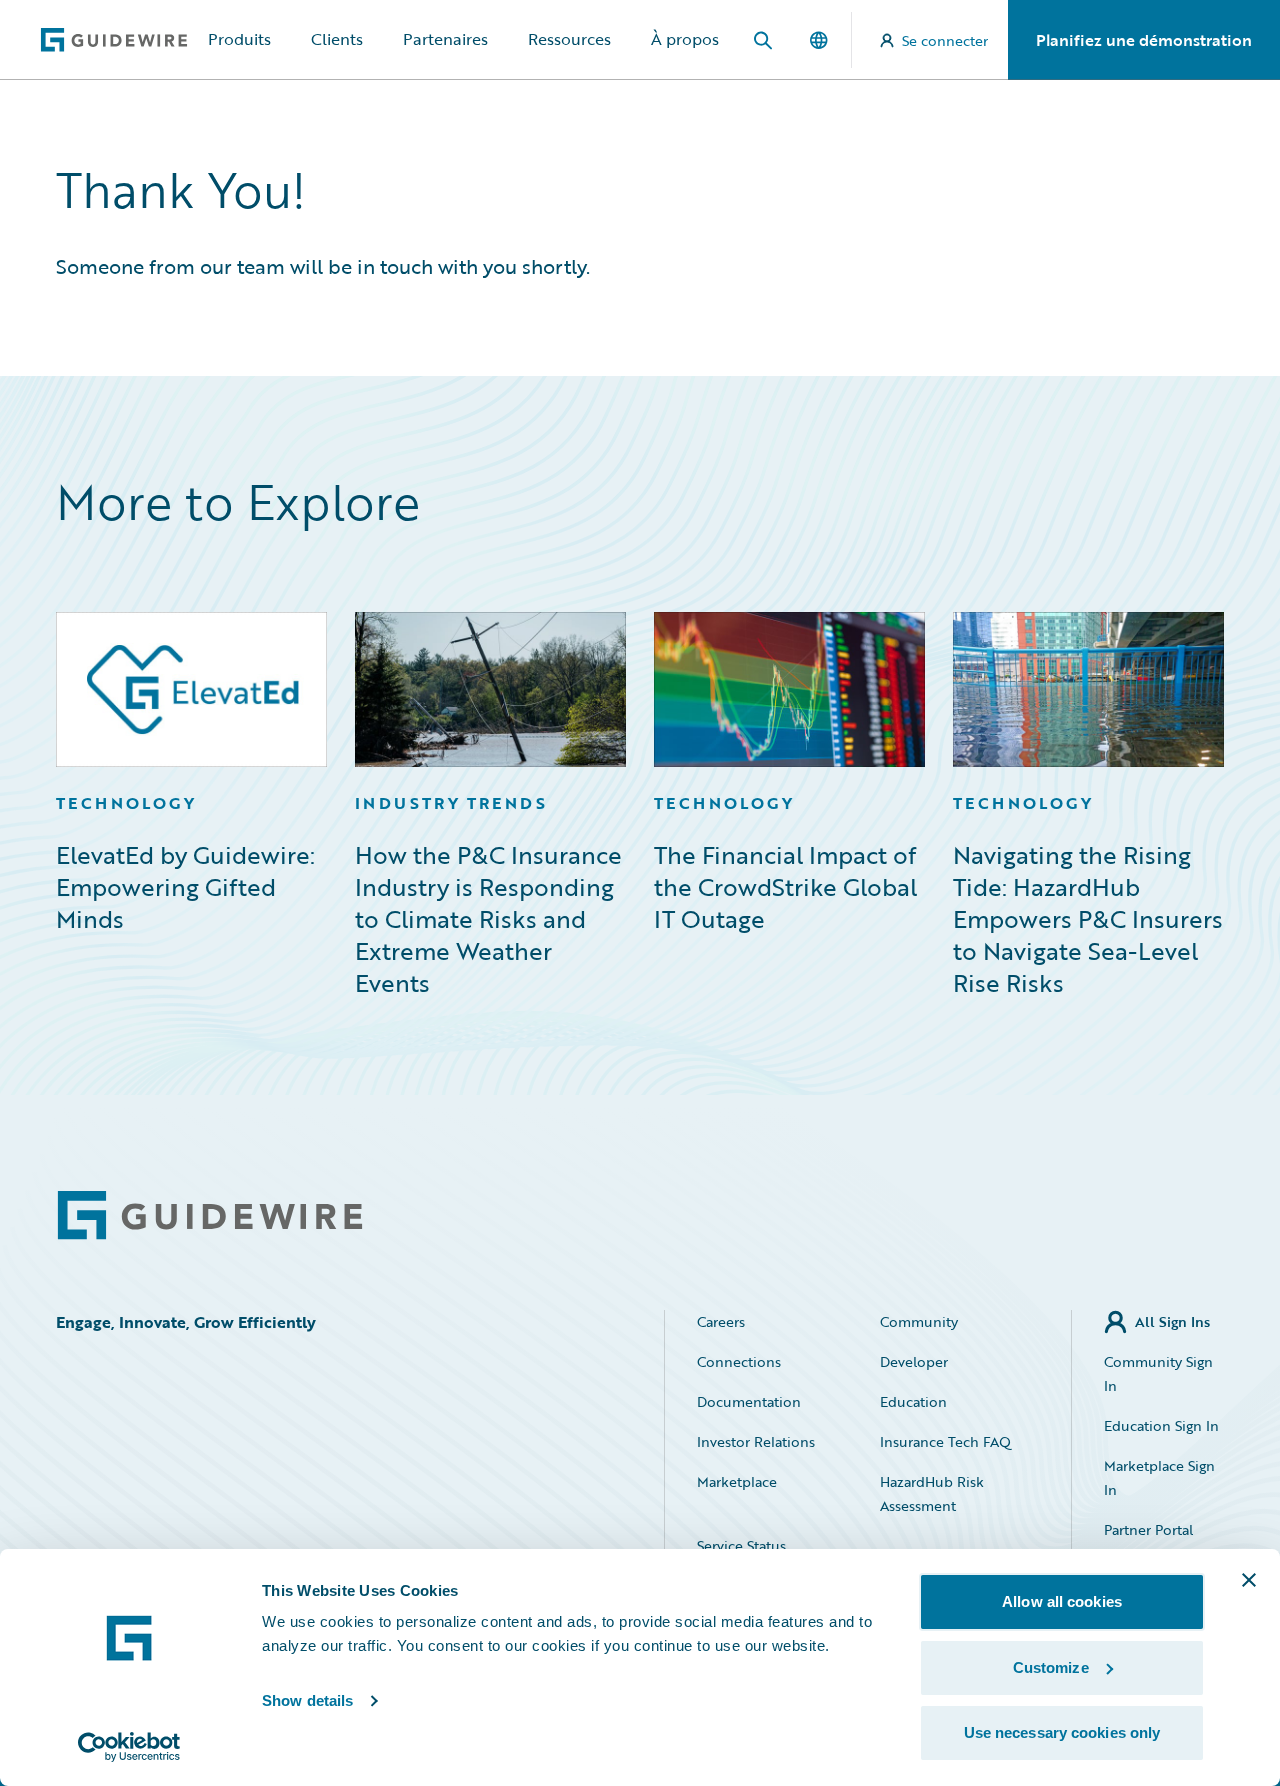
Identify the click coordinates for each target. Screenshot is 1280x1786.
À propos (685, 39)
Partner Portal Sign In (1148, 1541)
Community (919, 1321)
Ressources (569, 39)
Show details (307, 1700)
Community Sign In (1158, 1373)
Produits (239, 39)
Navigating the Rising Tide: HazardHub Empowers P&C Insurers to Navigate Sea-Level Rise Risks (1088, 919)
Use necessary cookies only (1062, 1732)
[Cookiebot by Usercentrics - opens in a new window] (129, 1747)
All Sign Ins (1172, 1321)
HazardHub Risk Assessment (932, 1493)
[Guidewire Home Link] (210, 1215)
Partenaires (445, 39)
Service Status (741, 1545)
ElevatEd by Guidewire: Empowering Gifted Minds (185, 887)
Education (913, 1401)
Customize (1051, 1667)
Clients (337, 39)
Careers (721, 1321)
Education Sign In (1161, 1425)
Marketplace (737, 1481)
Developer (914, 1361)
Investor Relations (756, 1441)
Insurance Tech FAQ (945, 1441)
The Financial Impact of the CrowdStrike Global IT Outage (785, 887)
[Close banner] (1249, 1580)
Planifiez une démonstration (1144, 40)
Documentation (749, 1401)
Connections (739, 1361)
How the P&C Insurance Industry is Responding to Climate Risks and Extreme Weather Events (488, 919)
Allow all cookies (1062, 1601)
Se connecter (945, 40)
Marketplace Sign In (1159, 1477)
